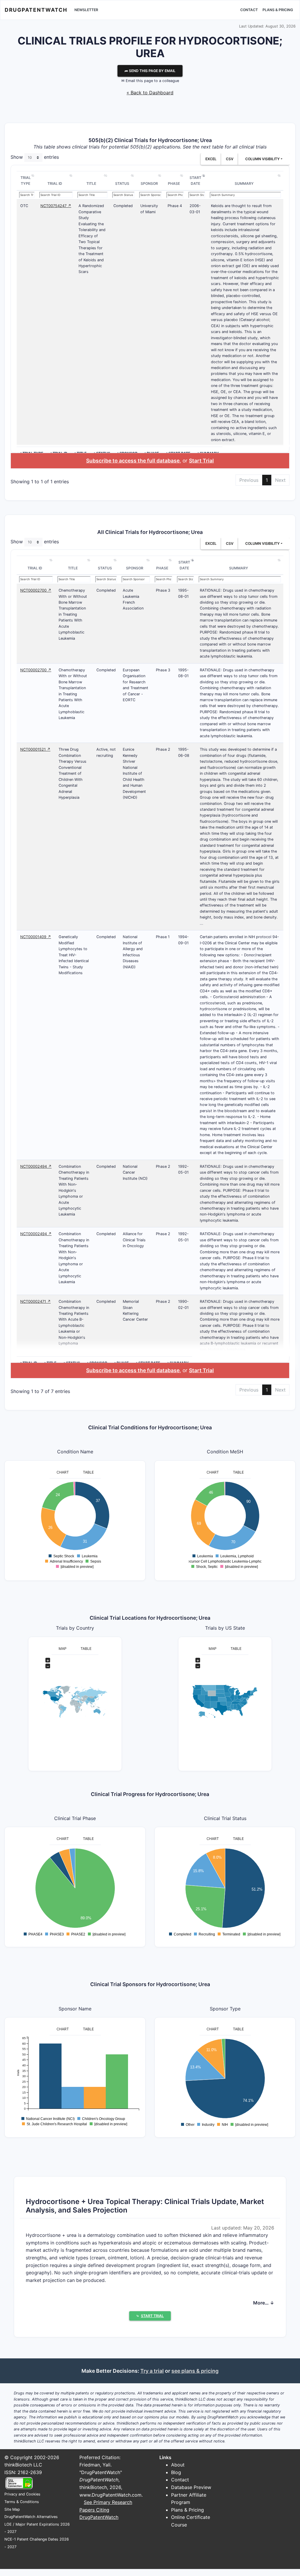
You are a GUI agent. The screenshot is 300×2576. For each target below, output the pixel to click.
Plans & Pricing (278, 10)
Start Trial (201, 461)
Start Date (195, 181)
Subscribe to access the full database (133, 461)
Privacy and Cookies (22, 2494)
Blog (176, 2472)
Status (122, 183)
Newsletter (86, 10)
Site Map (12, 2509)
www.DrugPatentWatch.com (110, 2495)
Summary (244, 183)
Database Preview (191, 2487)
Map (63, 1649)
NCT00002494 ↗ (36, 1166)
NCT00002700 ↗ (36, 590)
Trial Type (26, 181)
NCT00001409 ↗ (36, 937)
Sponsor (149, 183)
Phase (174, 183)
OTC (24, 206)
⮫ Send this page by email (150, 71)
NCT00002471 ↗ (35, 1301)
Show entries (35, 157)
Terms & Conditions (22, 2502)
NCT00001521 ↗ (35, 749)
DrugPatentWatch (36, 10)
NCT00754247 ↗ (56, 206)
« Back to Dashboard (150, 93)
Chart (63, 1472)
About (178, 2465)
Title (91, 183)
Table (88, 1472)
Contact (249, 10)
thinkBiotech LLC (23, 2465)
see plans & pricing (195, 2371)
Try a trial (152, 2371)
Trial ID (55, 183)
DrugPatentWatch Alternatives (31, 2517)
